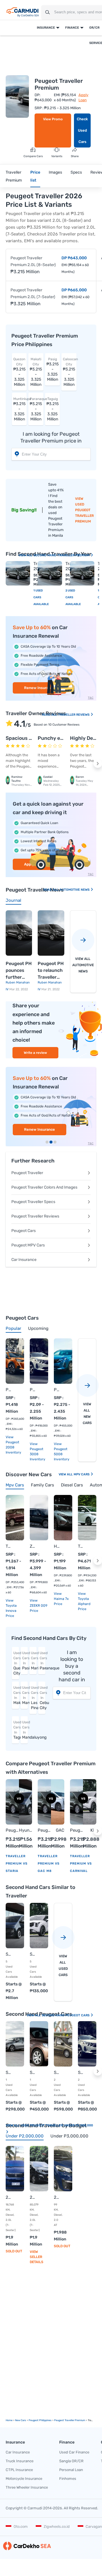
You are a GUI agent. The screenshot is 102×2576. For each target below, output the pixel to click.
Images (55, 172)
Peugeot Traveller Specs (33, 1202)
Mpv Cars (82, 1474)
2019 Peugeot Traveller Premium (9, 2197)
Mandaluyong (25, 1730)
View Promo (53, 119)
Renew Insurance (40, 1129)
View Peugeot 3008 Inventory (38, 1452)
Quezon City (16, 1663)
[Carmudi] (23, 12)
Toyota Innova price (11, 1611)
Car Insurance (24, 1260)
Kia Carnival (90, 1831)
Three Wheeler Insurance (27, 2487)
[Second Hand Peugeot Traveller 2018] (82, 573)
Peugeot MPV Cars (28, 1245)
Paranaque (42, 1661)
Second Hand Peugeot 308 (9, 2072)
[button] (98, 764)
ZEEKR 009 (33, 1546)
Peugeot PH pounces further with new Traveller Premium (19, 971)
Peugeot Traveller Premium (12, 1831)
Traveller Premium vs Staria (17, 1864)
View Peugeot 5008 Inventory (62, 1452)
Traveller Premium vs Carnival (81, 1864)
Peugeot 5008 (57, 1390)
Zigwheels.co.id (57, 2526)
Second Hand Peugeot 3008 (81, 2072)
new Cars (21, 2420)
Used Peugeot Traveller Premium (84, 513)
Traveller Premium (14, 176)
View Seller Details (37, 2257)
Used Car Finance (74, 2452)
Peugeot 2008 (9, 1390)
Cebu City (42, 1698)
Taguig (16, 1730)
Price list (35, 176)
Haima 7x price (61, 1601)
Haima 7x (57, 1546)
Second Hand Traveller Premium (62, 555)
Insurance (46, 28)
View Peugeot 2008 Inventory (13, 1445)
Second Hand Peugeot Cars (66, 2015)
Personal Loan (71, 2470)
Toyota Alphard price (84, 1604)
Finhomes (68, 2479)
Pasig (25, 1661)
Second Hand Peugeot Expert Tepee (57, 2072)
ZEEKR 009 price (39, 1608)
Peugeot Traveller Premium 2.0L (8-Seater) (33, 261)
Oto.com (21, 2526)
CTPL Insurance (19, 2470)
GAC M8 (60, 1831)
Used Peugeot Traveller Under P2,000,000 (57, 2125)
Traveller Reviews (74, 715)
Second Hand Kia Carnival (33, 1954)
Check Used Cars (82, 130)
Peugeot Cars (24, 1231)
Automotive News (75, 890)
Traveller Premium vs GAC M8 (49, 1864)
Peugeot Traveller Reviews (35, 1216)
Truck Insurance (20, 2461)
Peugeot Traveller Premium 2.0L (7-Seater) (33, 293)
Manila (25, 1695)
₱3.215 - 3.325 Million (19, 372)
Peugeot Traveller (27, 1173)
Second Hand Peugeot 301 (33, 2072)
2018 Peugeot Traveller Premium (57, 2197)
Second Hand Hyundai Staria (9, 1954)
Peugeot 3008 (33, 1390)
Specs (76, 172)
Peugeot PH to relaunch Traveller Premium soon (51, 971)
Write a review (35, 1053)
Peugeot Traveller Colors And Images (44, 1187)
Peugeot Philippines (40, 2420)
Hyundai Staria (26, 1831)
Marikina (34, 1661)
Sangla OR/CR (71, 2461)
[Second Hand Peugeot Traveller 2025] (18, 573)
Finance (72, 28)
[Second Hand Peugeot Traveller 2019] (50, 573)
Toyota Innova (9, 1546)
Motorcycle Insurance (24, 2479)
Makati (16, 1695)
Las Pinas (34, 1698)
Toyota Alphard (81, 1546)
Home (9, 2420)
